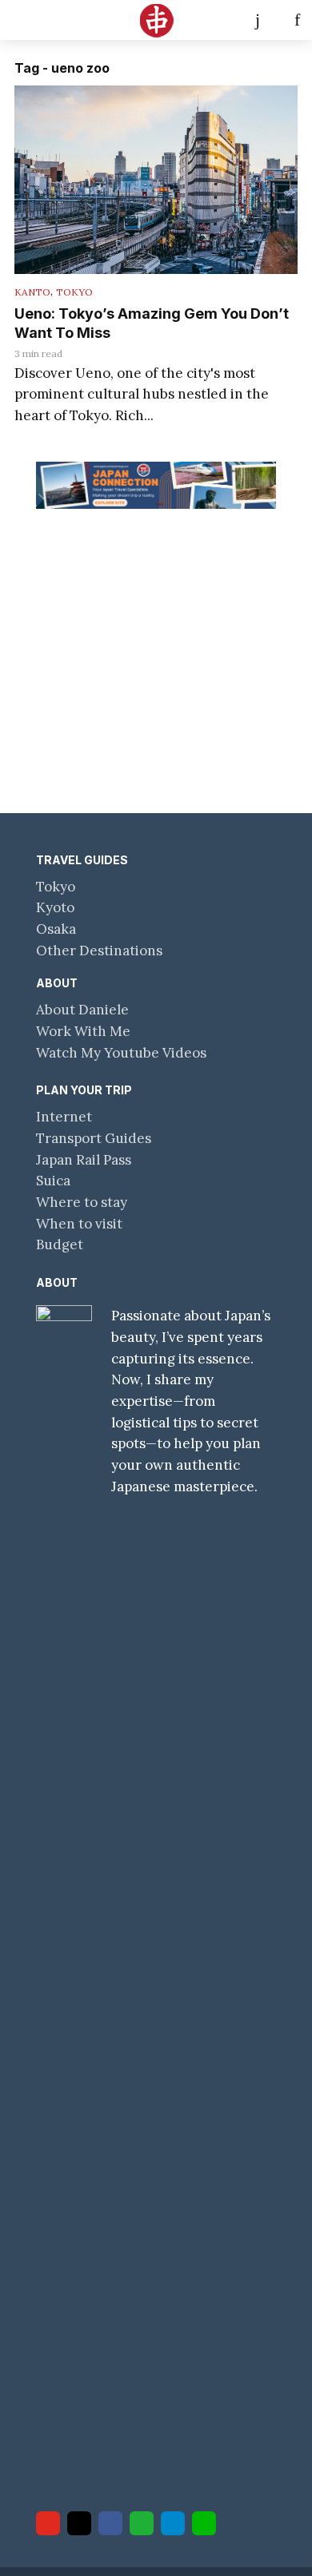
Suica (53, 1181)
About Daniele (82, 1010)
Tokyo (74, 292)
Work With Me (83, 1031)
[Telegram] (173, 2523)
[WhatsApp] (142, 2523)
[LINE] (204, 2523)
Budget (60, 1244)
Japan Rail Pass (84, 1160)
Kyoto (55, 907)
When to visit (79, 1224)
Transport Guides (94, 1138)
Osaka (56, 929)
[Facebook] (110, 2523)
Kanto (32, 292)
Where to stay (82, 1202)
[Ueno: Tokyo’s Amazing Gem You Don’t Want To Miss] (156, 180)
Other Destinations (99, 951)
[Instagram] (79, 2523)
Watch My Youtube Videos (121, 1053)
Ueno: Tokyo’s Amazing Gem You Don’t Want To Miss (152, 323)
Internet (64, 1117)
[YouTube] (48, 2523)
